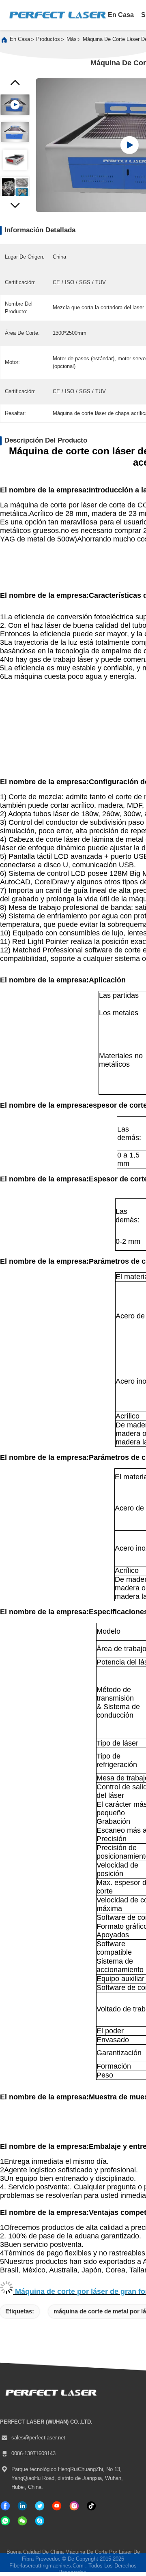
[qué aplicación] (5, 2521)
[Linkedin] (22, 2506)
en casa (121, 15)
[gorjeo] (40, 2506)
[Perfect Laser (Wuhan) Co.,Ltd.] (57, 15)
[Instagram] (74, 2506)
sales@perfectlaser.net (38, 2438)
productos (48, 39)
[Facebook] (5, 2506)
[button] (15, 208)
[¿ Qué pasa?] (40, 2521)
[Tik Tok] (57, 2506)
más (72, 39)
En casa (20, 39)
